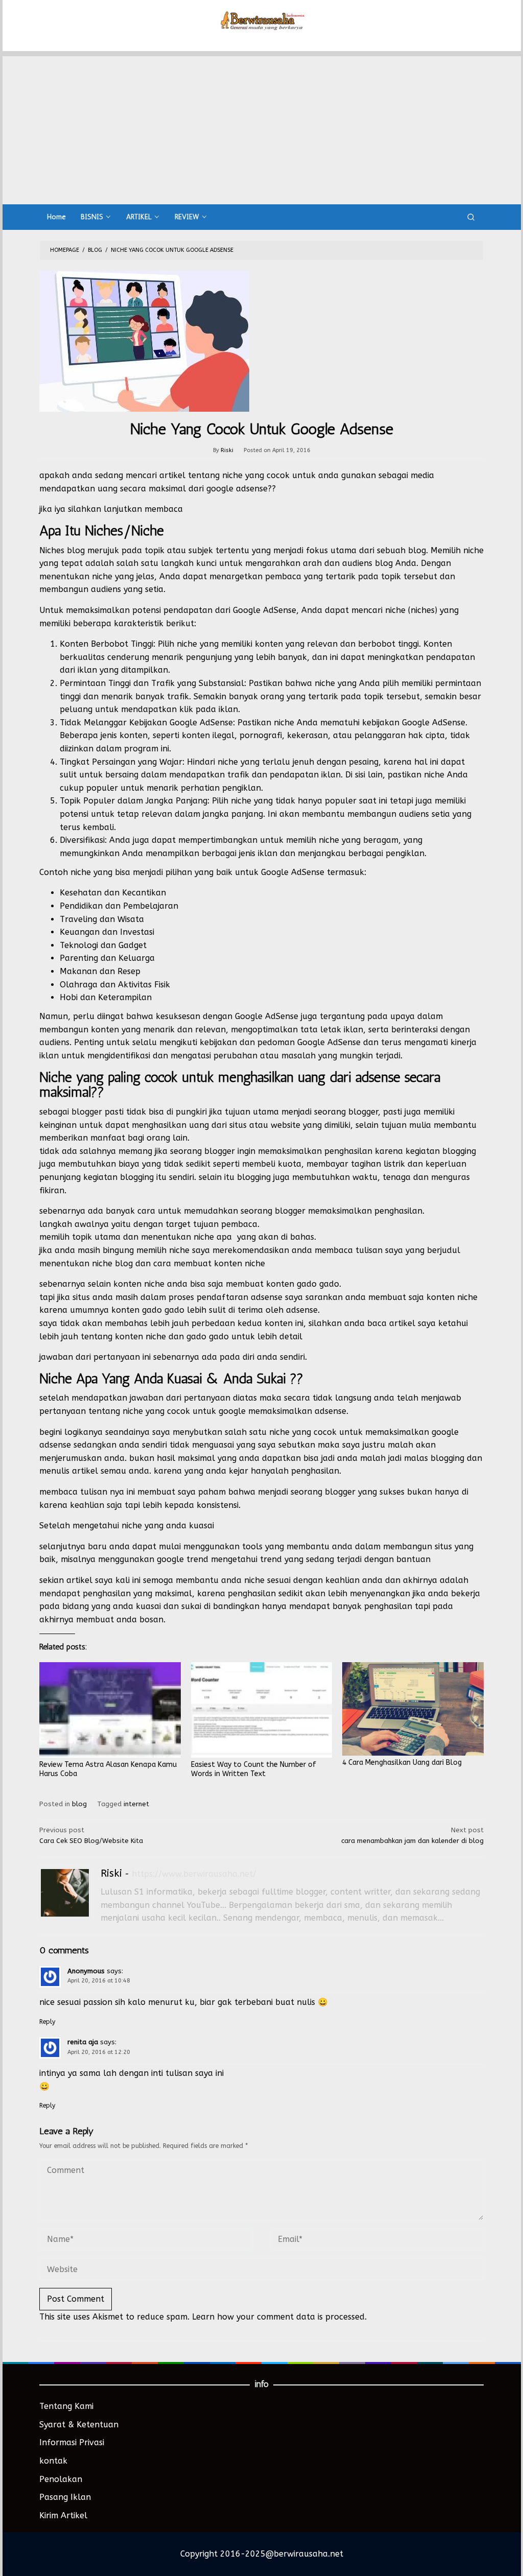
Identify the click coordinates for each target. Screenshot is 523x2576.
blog (79, 1804)
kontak (53, 2461)
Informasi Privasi (72, 2442)
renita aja (83, 2042)
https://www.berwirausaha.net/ (194, 1874)
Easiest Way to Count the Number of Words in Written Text (254, 1769)
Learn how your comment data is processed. (279, 2317)
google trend (183, 1559)
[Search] (471, 217)
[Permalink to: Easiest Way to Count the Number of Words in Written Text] (262, 1710)
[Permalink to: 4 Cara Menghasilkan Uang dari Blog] (413, 1709)
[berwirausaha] (262, 20)
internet (136, 1804)
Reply (47, 2022)
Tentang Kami (66, 2406)
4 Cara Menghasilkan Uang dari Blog (402, 1763)
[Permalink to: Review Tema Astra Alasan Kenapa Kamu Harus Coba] (110, 1710)
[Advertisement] (262, 128)
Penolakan (61, 2479)
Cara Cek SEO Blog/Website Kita (91, 1835)
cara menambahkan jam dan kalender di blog (412, 1835)
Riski (111, 1873)
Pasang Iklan (65, 2497)
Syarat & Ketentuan (79, 2425)
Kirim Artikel (63, 2515)
